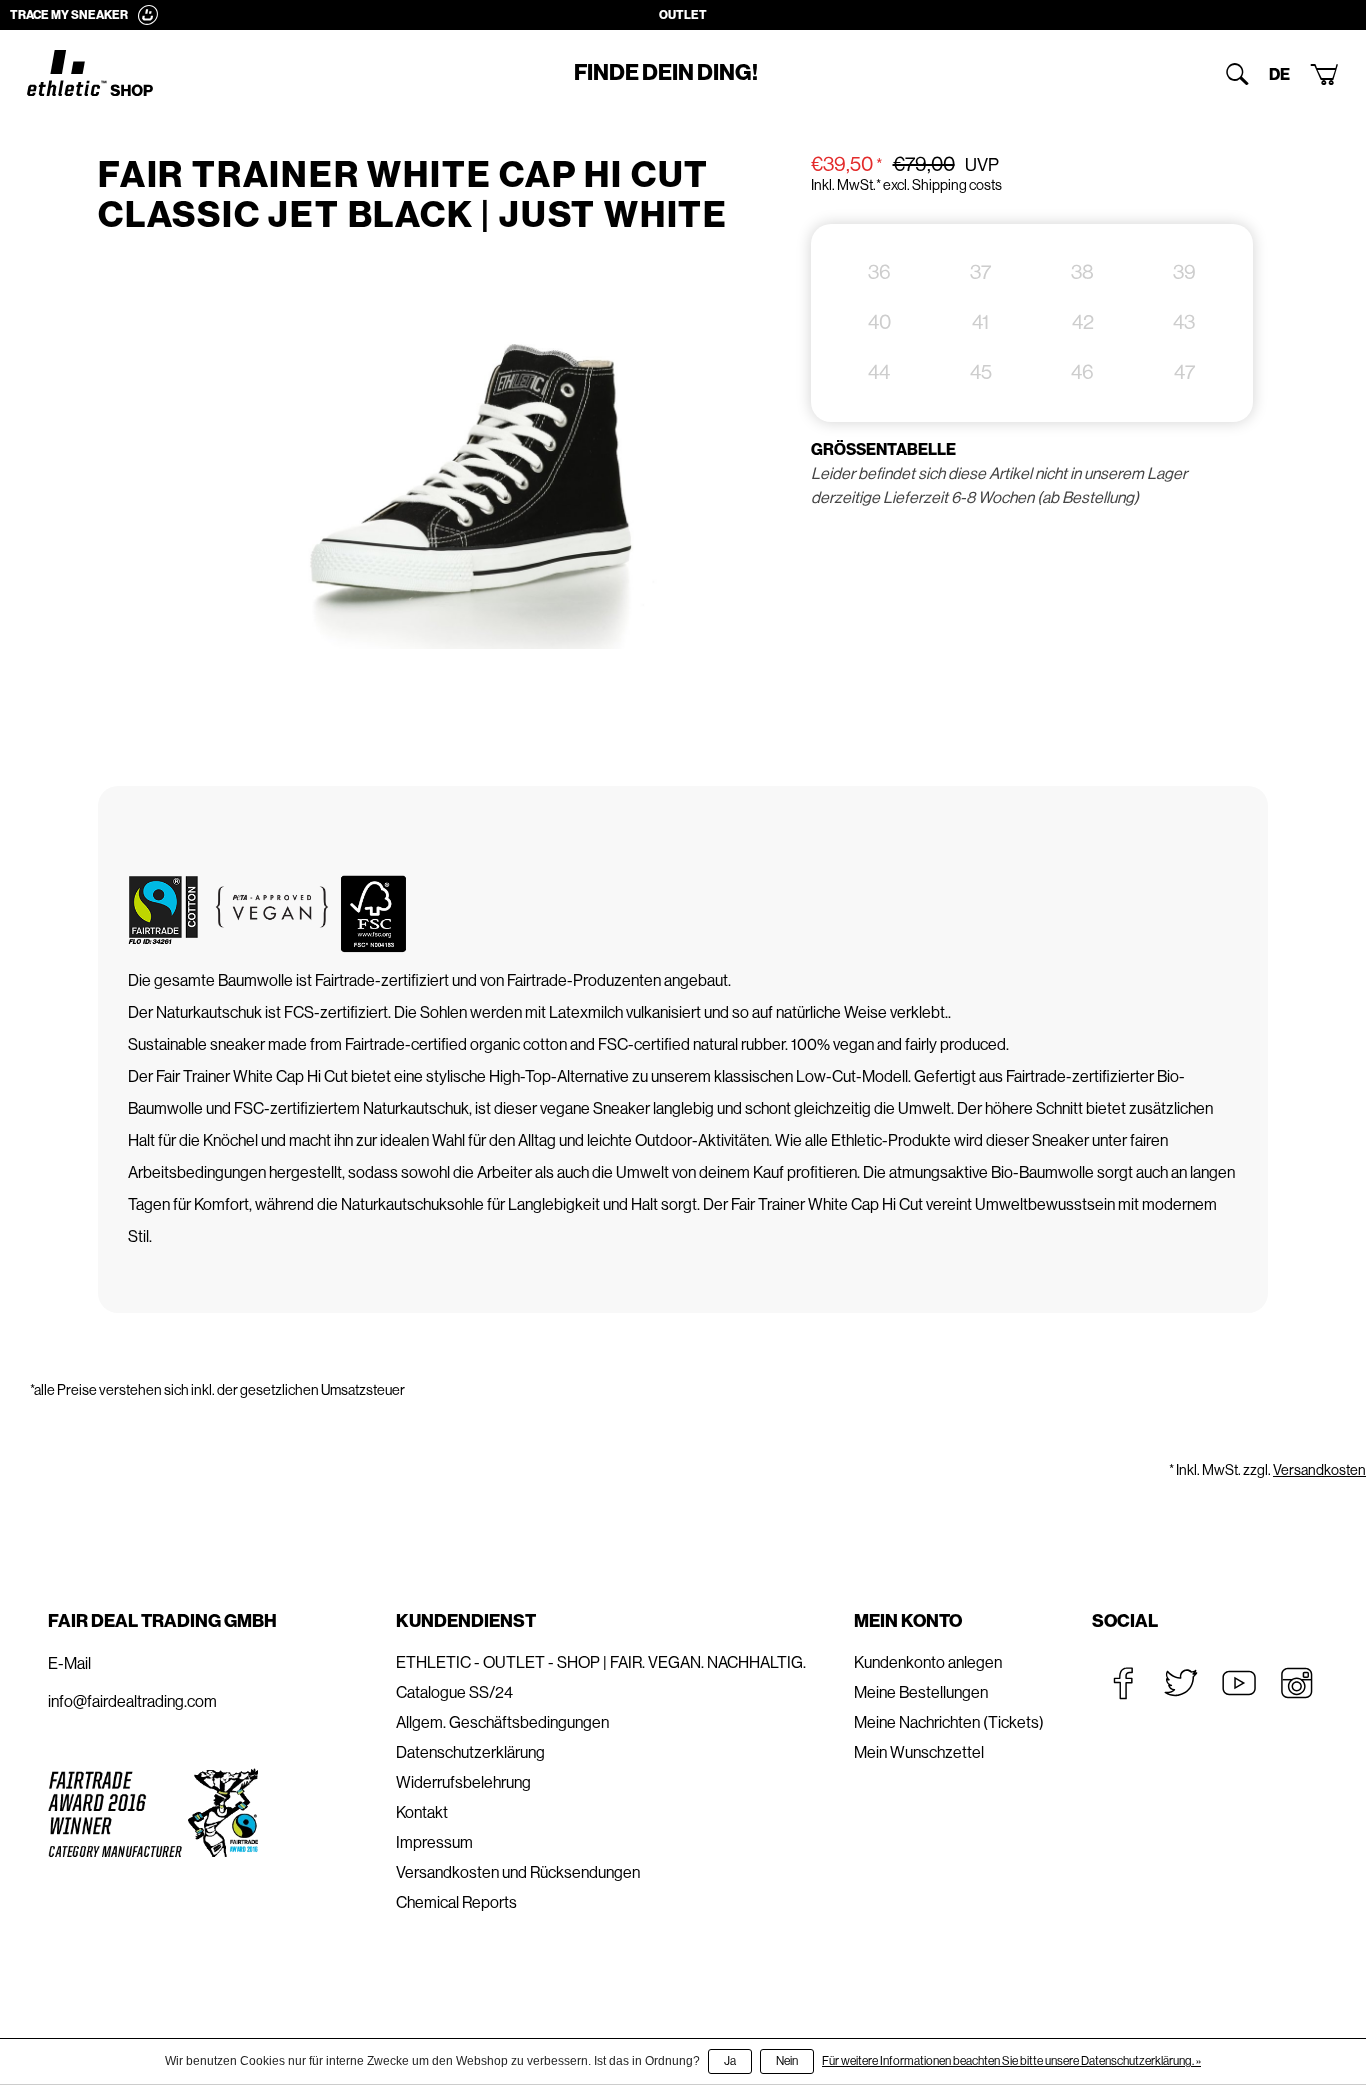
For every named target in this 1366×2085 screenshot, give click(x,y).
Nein (787, 2061)
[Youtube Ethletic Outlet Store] (1239, 1683)
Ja (730, 2061)
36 (879, 272)
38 (1082, 272)
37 (980, 272)
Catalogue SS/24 (454, 1692)
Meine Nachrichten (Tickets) (949, 1722)
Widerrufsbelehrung (463, 1782)
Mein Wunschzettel (919, 1752)
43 (1184, 322)
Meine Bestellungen (921, 1692)
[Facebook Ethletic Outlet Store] (1123, 1683)
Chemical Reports (456, 1902)
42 (1083, 322)
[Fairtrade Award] (153, 1812)
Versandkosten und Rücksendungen (518, 1872)
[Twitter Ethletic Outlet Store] (1181, 1683)
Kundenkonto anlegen (928, 1662)
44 (879, 372)
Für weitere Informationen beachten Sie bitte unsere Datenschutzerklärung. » (1011, 2061)
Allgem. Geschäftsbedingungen (502, 1722)
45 (981, 372)
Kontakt (422, 1812)
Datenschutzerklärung (470, 1752)
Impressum (434, 1842)
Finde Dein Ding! (666, 73)
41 (980, 322)
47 (1184, 372)
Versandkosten (1319, 1470)
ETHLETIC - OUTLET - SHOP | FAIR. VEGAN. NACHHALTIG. (601, 1662)
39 (1184, 272)
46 (1082, 372)
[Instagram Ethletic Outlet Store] (1297, 1683)
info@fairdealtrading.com (132, 1701)
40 (879, 322)
